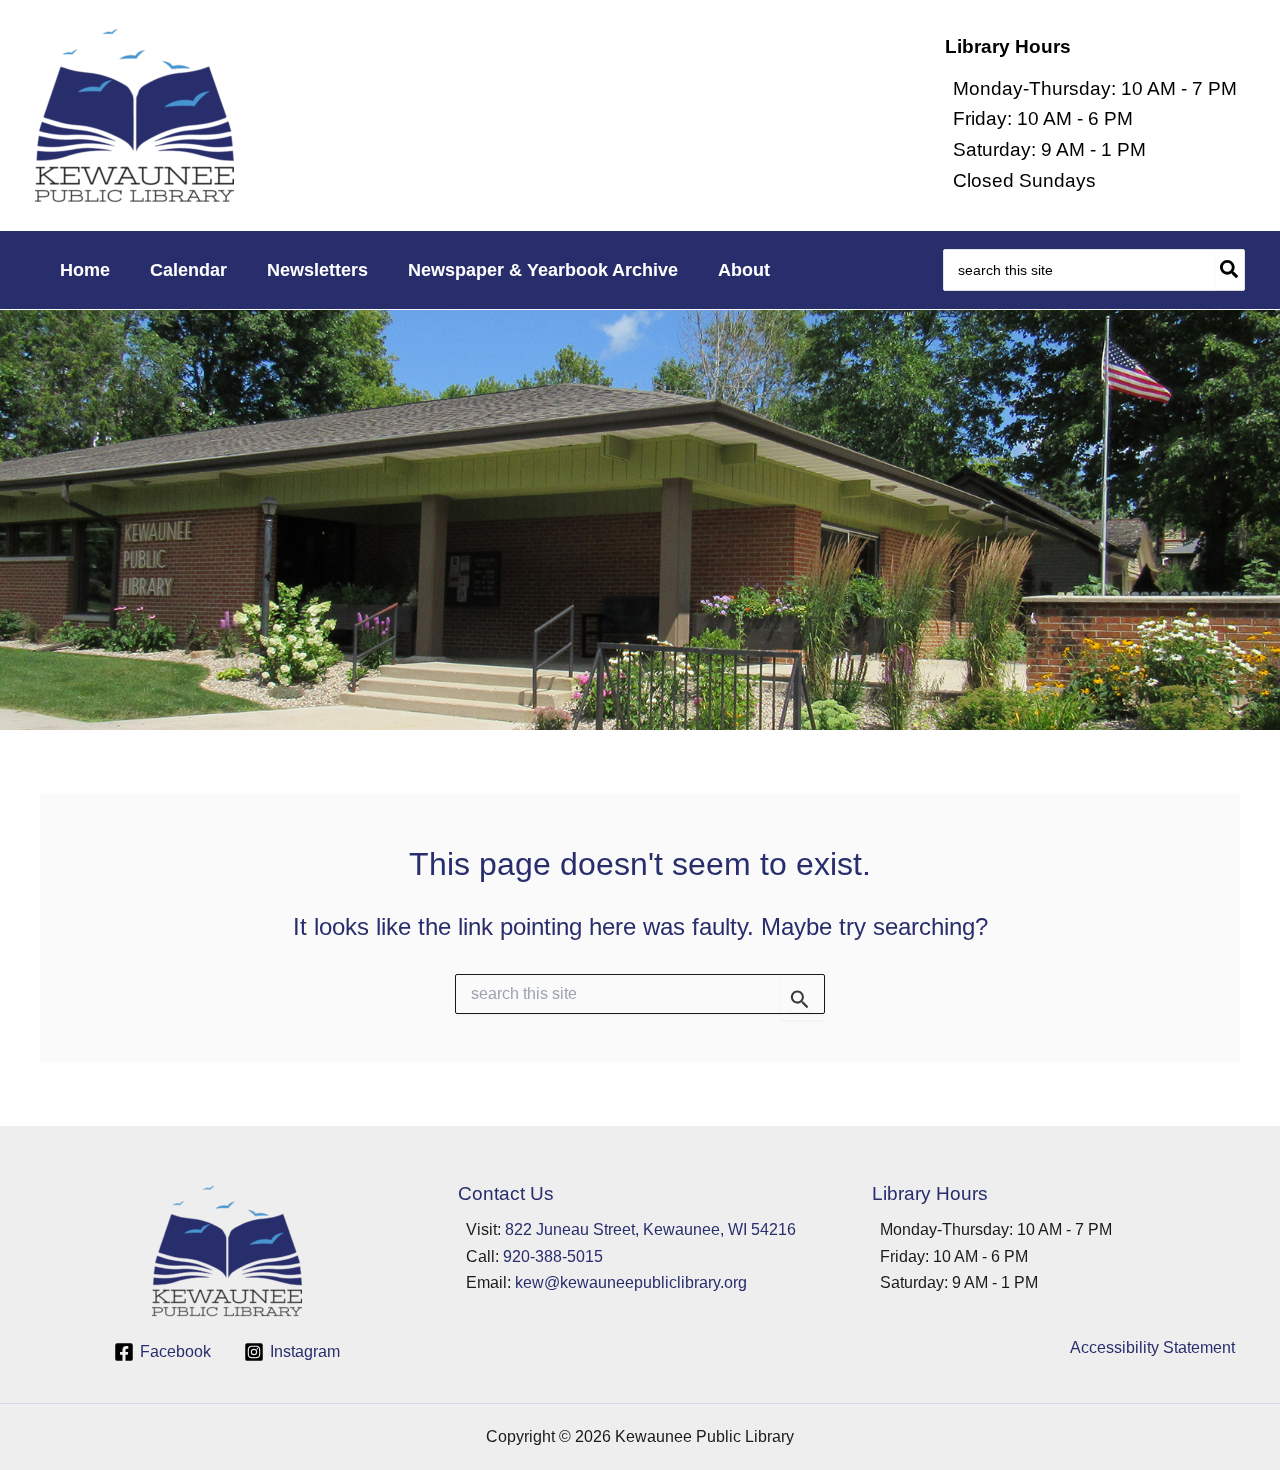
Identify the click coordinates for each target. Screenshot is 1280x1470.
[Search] (1230, 270)
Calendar (188, 270)
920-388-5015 (553, 1256)
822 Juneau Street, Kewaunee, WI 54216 (650, 1229)
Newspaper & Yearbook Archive (543, 270)
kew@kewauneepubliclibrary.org (631, 1282)
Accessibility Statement (1152, 1347)
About (744, 270)
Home (85, 270)
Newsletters (317, 270)
